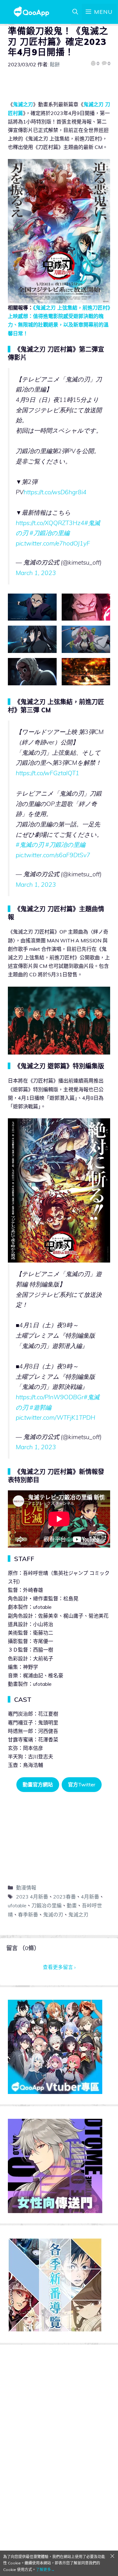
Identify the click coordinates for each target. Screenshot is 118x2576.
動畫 (72, 1905)
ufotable (17, 1905)
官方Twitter (82, 1784)
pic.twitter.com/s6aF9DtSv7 (53, 855)
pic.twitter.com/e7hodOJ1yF (53, 543)
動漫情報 (26, 1888)
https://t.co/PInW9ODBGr (50, 1397)
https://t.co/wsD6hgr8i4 (55, 492)
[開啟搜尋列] (75, 12)
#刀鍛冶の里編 (50, 533)
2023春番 (65, 1897)
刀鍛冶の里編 (47, 1905)
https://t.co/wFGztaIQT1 (48, 773)
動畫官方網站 (38, 1784)
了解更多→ (45, 2570)
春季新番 (28, 1915)
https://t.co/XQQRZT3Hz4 (50, 523)
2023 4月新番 (32, 1897)
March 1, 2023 (36, 573)
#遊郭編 (40, 1407)
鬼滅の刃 (53, 1915)
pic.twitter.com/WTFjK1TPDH (56, 1417)
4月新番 (90, 1897)
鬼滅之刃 (23, 104)
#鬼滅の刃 (30, 845)
